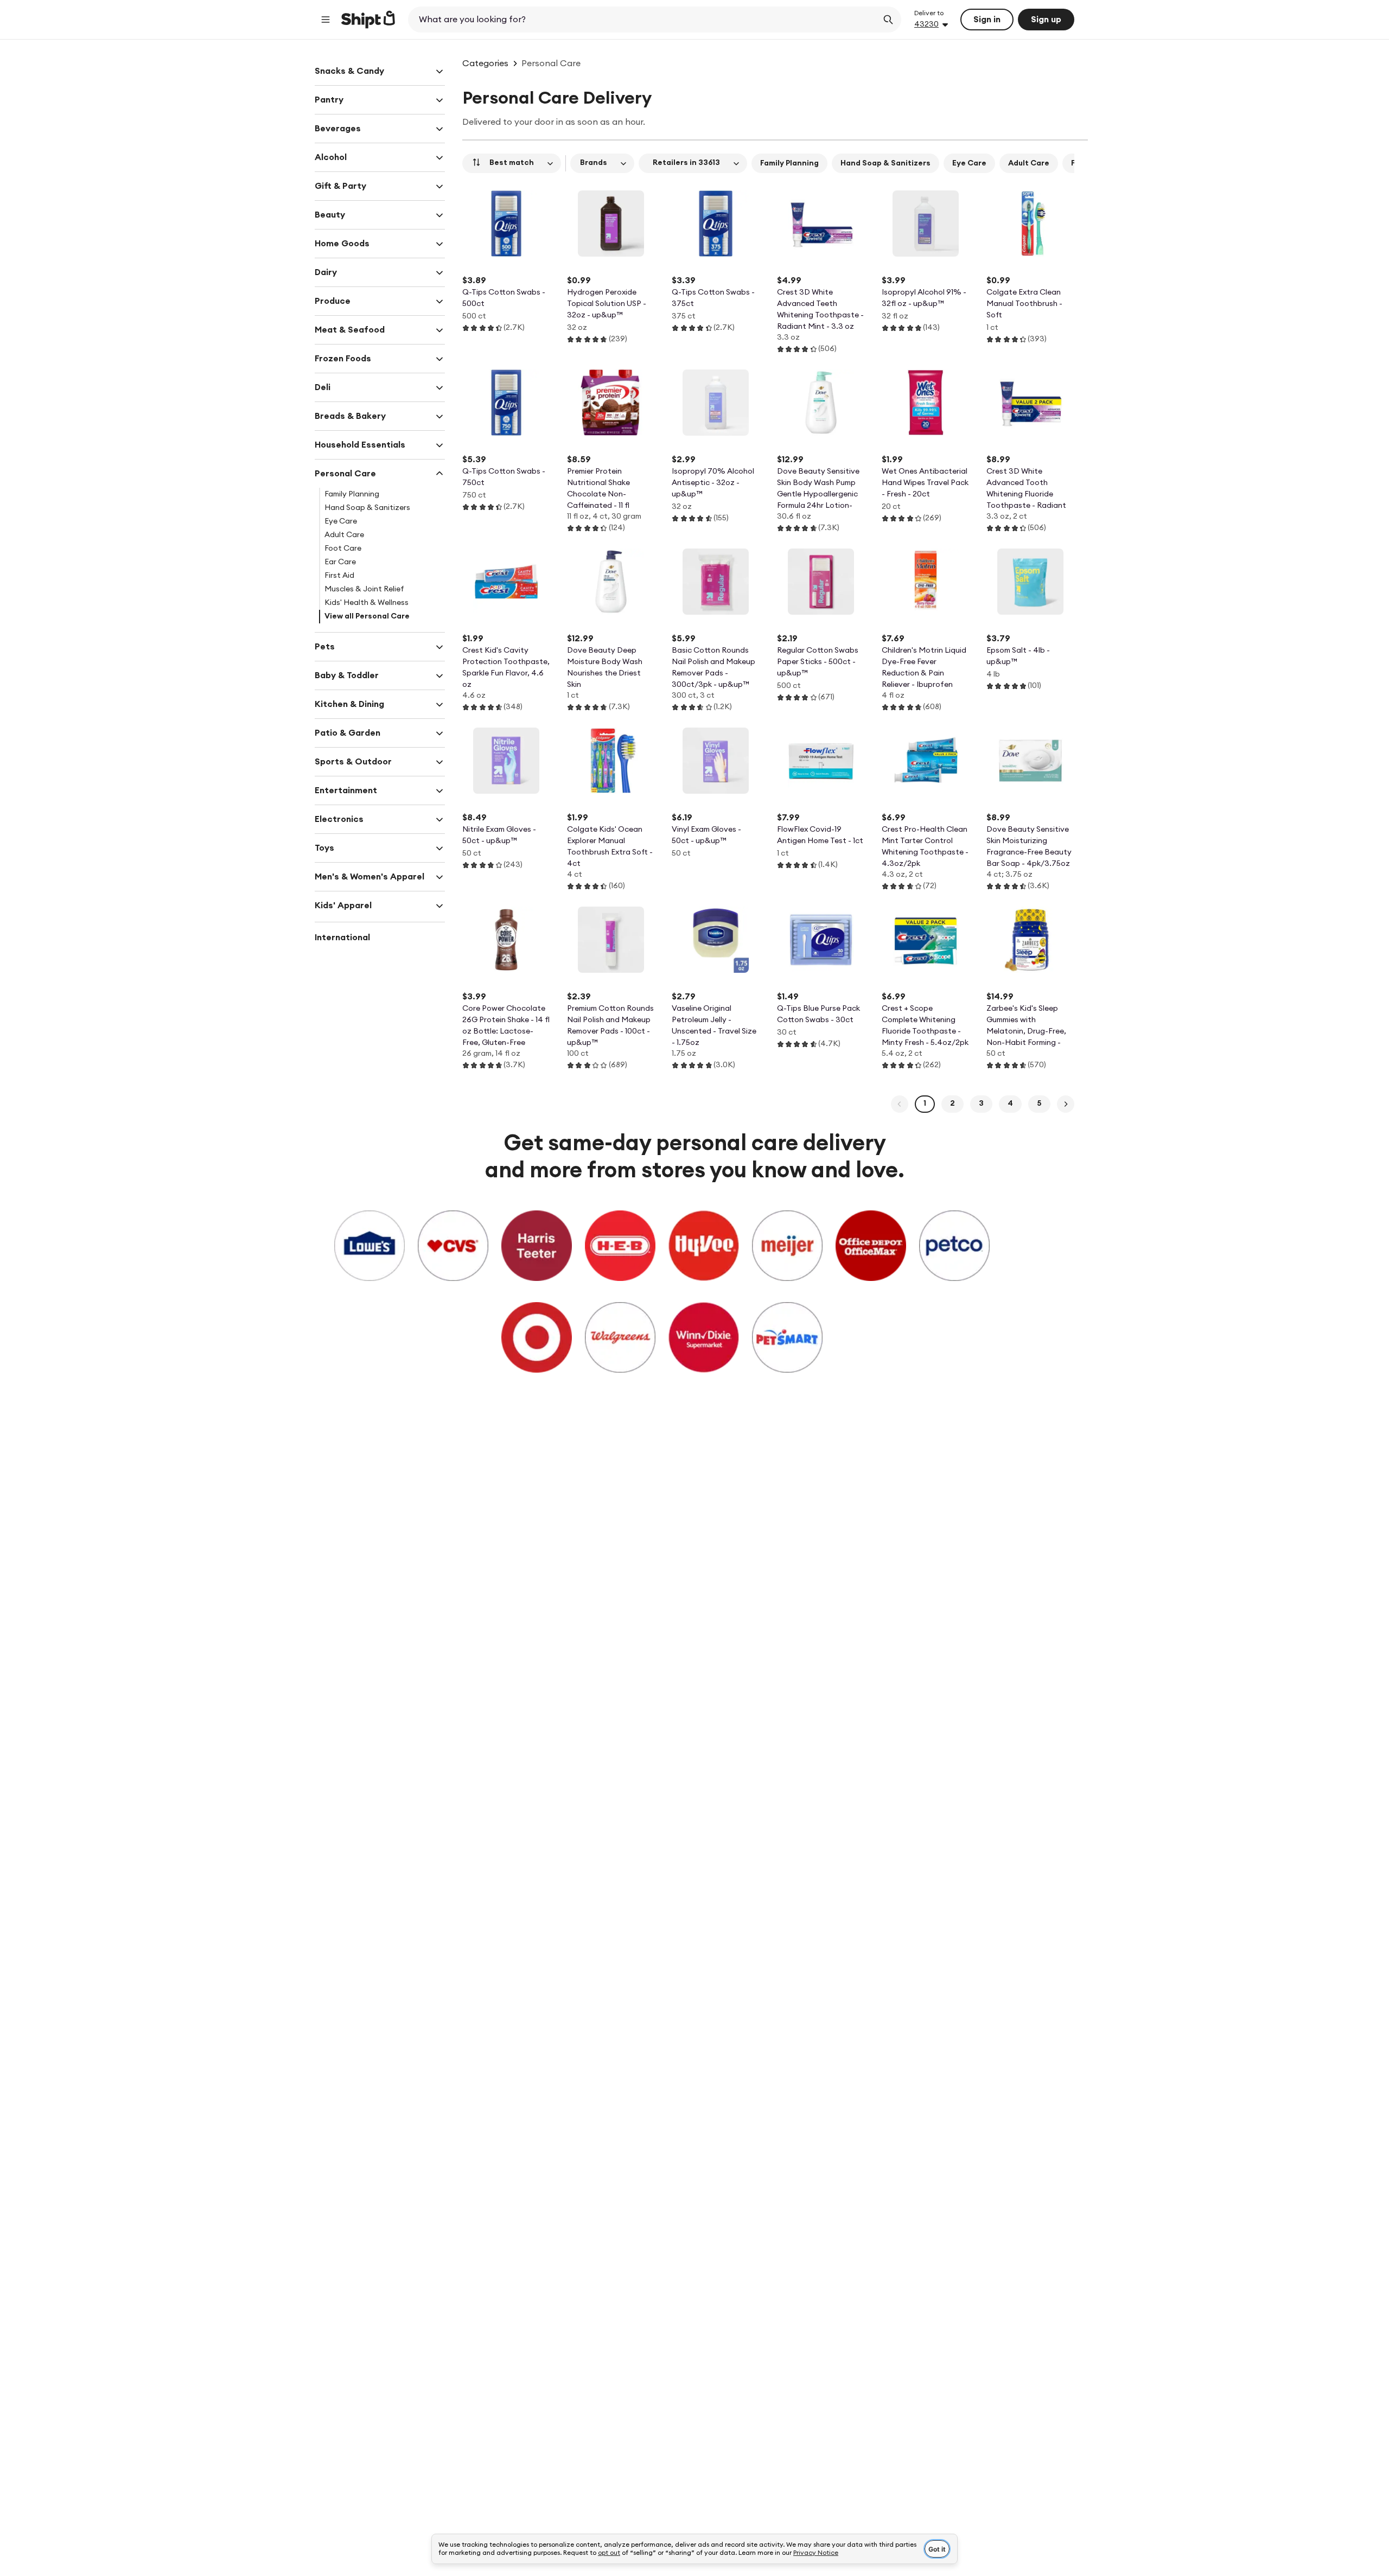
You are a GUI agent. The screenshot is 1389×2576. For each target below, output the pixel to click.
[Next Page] (1066, 1104)
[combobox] (644, 20)
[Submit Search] (888, 20)
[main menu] (326, 20)
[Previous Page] (900, 1104)
